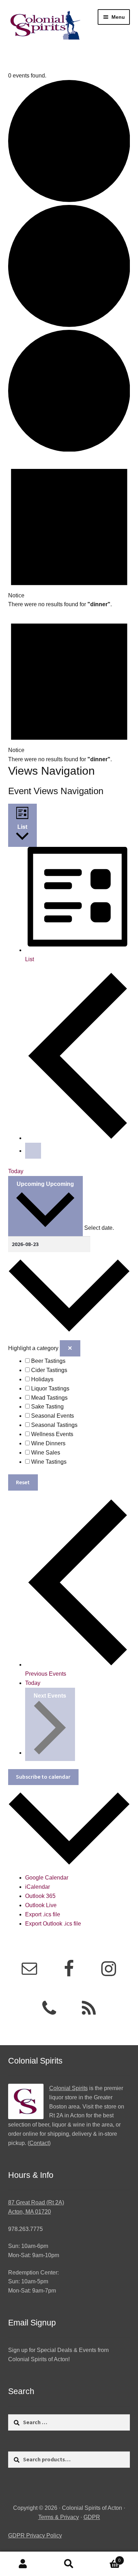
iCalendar (38, 1887)
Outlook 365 (40, 1896)
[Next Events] (33, 1151)
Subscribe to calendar (43, 1777)
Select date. (99, 1228)
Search (69, 2564)
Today (16, 1171)
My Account (23, 2564)
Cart (106, 2558)
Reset (23, 1482)
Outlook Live (41, 1905)
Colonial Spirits (68, 2088)
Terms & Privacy (59, 2517)
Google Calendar (47, 1878)
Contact (39, 2143)
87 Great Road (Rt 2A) (36, 2202)
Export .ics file (43, 1914)
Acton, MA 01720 (30, 2212)
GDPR (92, 2517)
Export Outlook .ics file (53, 1924)
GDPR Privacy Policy (35, 2535)
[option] (78, 1361)
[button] (69, 1371)
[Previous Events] (78, 1138)
